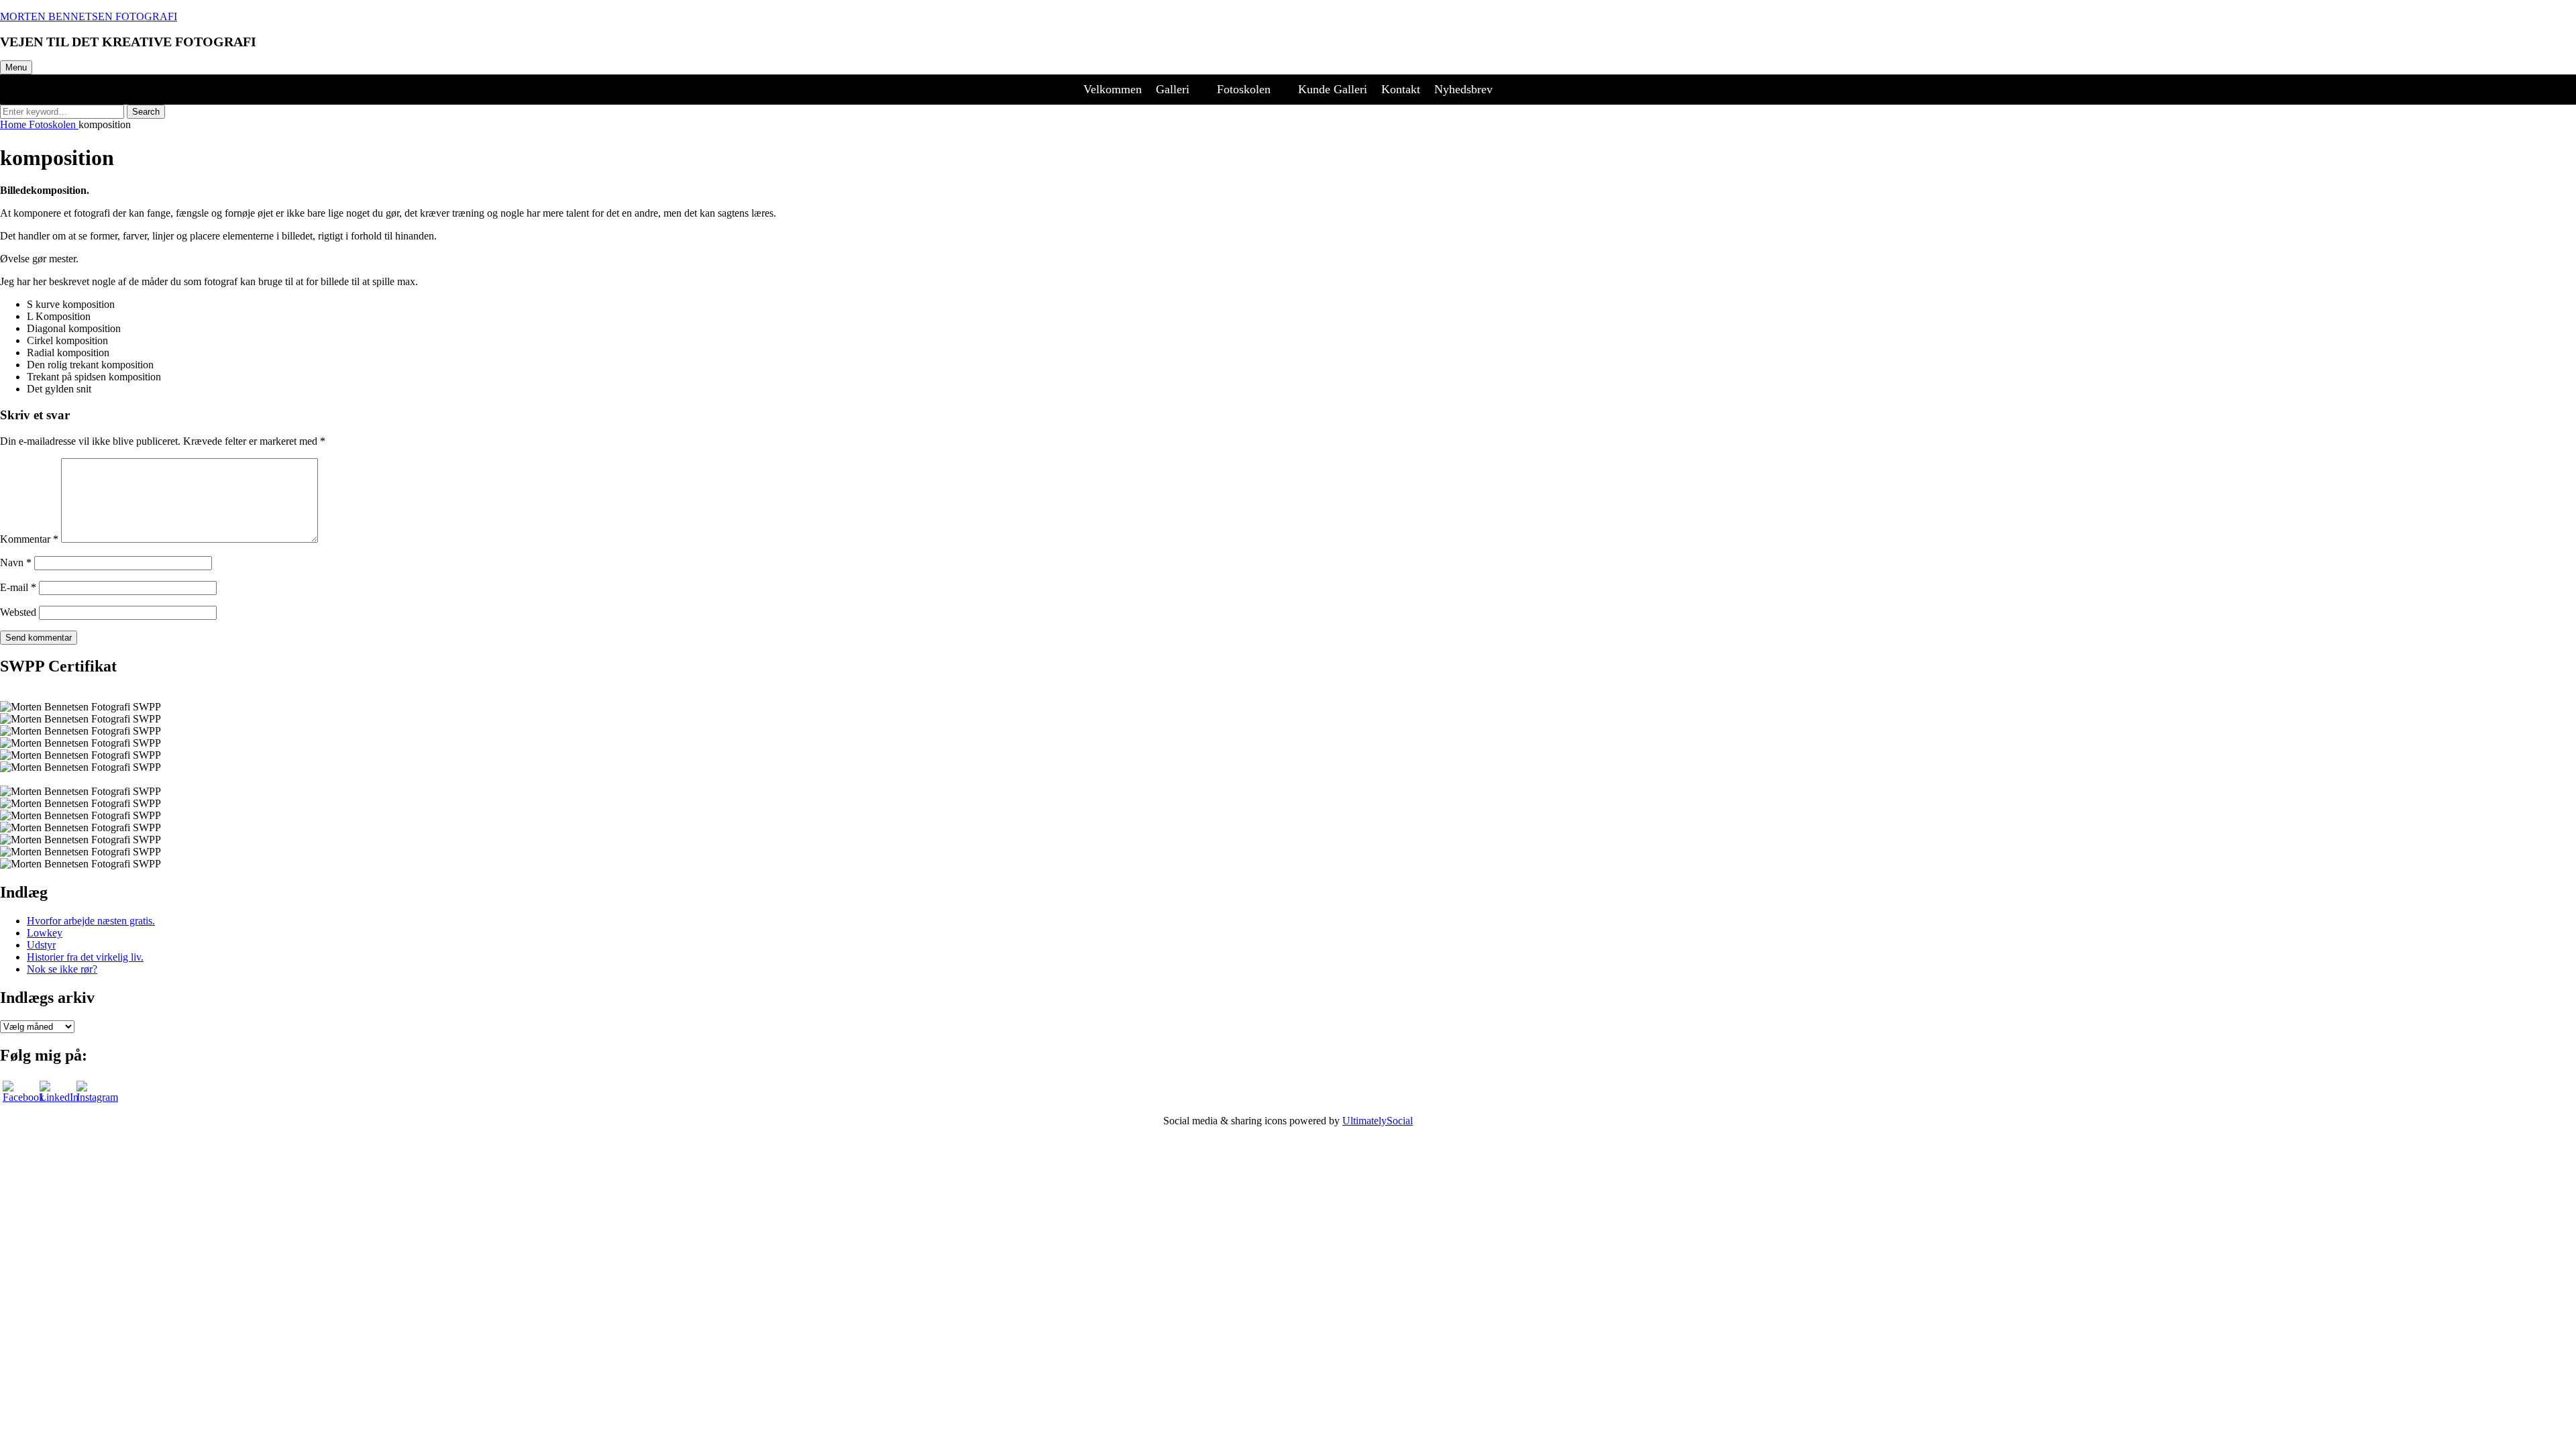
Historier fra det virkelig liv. (85, 957)
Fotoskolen (1244, 89)
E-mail (18, 587)
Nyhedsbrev (1463, 89)
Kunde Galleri (1333, 89)
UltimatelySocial (1378, 1121)
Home (14, 124)
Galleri (1173, 89)
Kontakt (1401, 89)
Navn (16, 562)
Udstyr (41, 945)
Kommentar (29, 539)
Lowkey (45, 933)
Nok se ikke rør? (62, 969)
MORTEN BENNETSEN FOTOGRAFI (89, 16)
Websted (18, 612)
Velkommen (1113, 89)
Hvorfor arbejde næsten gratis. (91, 921)
